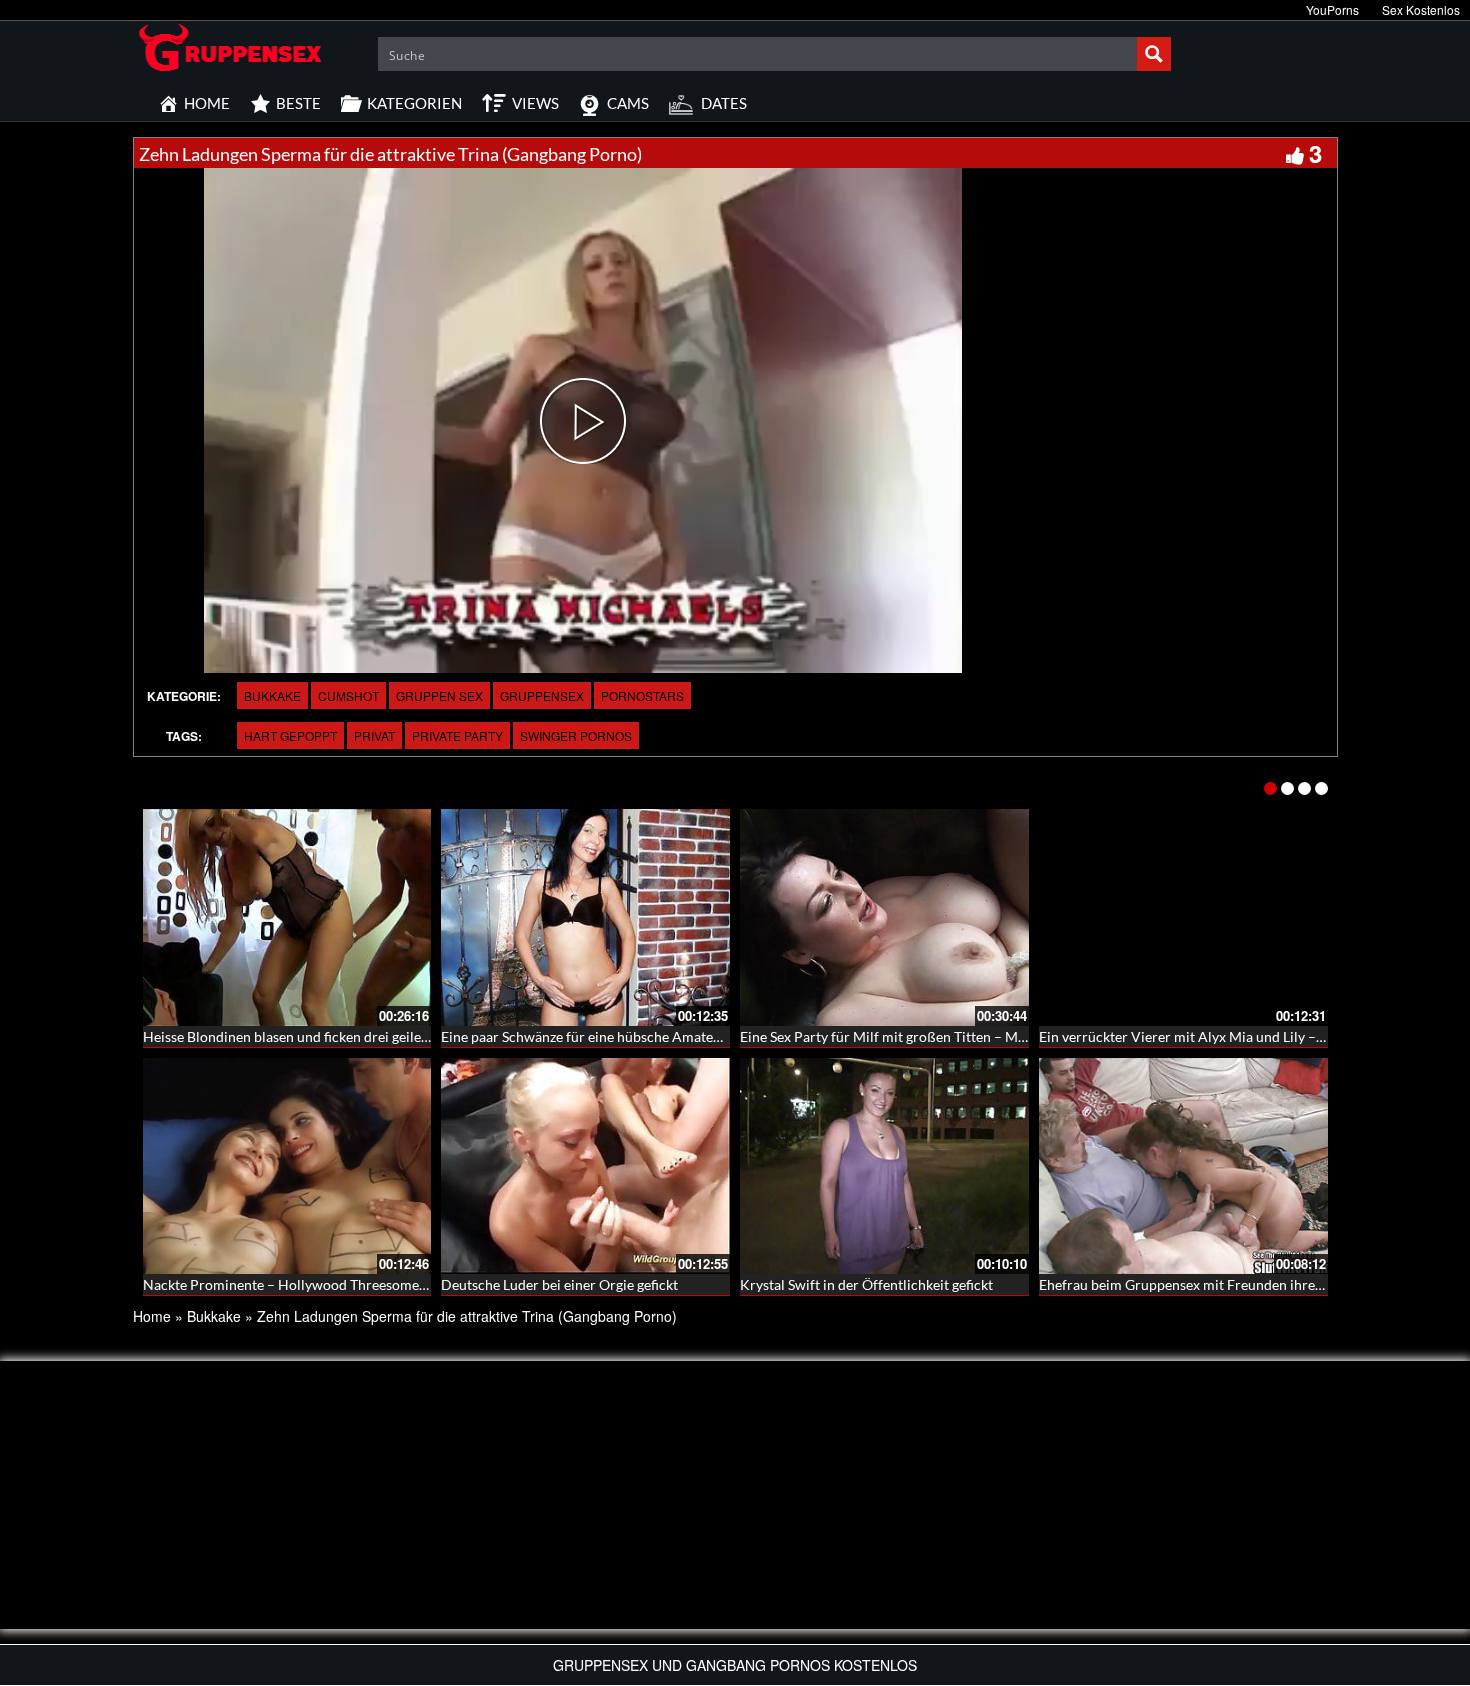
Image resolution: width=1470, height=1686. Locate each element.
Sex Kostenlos (1421, 9)
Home (152, 1316)
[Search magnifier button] (1154, 54)
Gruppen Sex (439, 695)
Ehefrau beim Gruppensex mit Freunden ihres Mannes (1206, 1284)
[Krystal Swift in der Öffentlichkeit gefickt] (884, 1166)
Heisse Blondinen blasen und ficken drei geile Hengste (309, 1036)
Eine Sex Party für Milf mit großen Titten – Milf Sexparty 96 (923, 1036)
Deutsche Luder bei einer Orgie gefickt (559, 1284)
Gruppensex (542, 695)
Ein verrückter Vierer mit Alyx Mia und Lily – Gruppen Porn (1223, 1036)
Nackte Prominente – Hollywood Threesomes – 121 (303, 1284)
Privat (374, 735)
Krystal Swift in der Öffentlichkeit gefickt (866, 1284)
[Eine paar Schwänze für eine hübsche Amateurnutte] (585, 917)
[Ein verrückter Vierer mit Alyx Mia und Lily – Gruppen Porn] (1183, 917)
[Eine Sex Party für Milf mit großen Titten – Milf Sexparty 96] (884, 917)
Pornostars (642, 695)
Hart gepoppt (290, 735)
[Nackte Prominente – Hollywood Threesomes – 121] (287, 1166)
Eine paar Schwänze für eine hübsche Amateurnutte (600, 1036)
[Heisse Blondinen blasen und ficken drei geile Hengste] (287, 917)
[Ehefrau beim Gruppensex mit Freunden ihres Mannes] (1183, 1166)
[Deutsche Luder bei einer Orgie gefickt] (585, 1166)
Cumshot (348, 695)
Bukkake (272, 695)
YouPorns (1332, 9)
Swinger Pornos (576, 735)
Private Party (457, 735)
